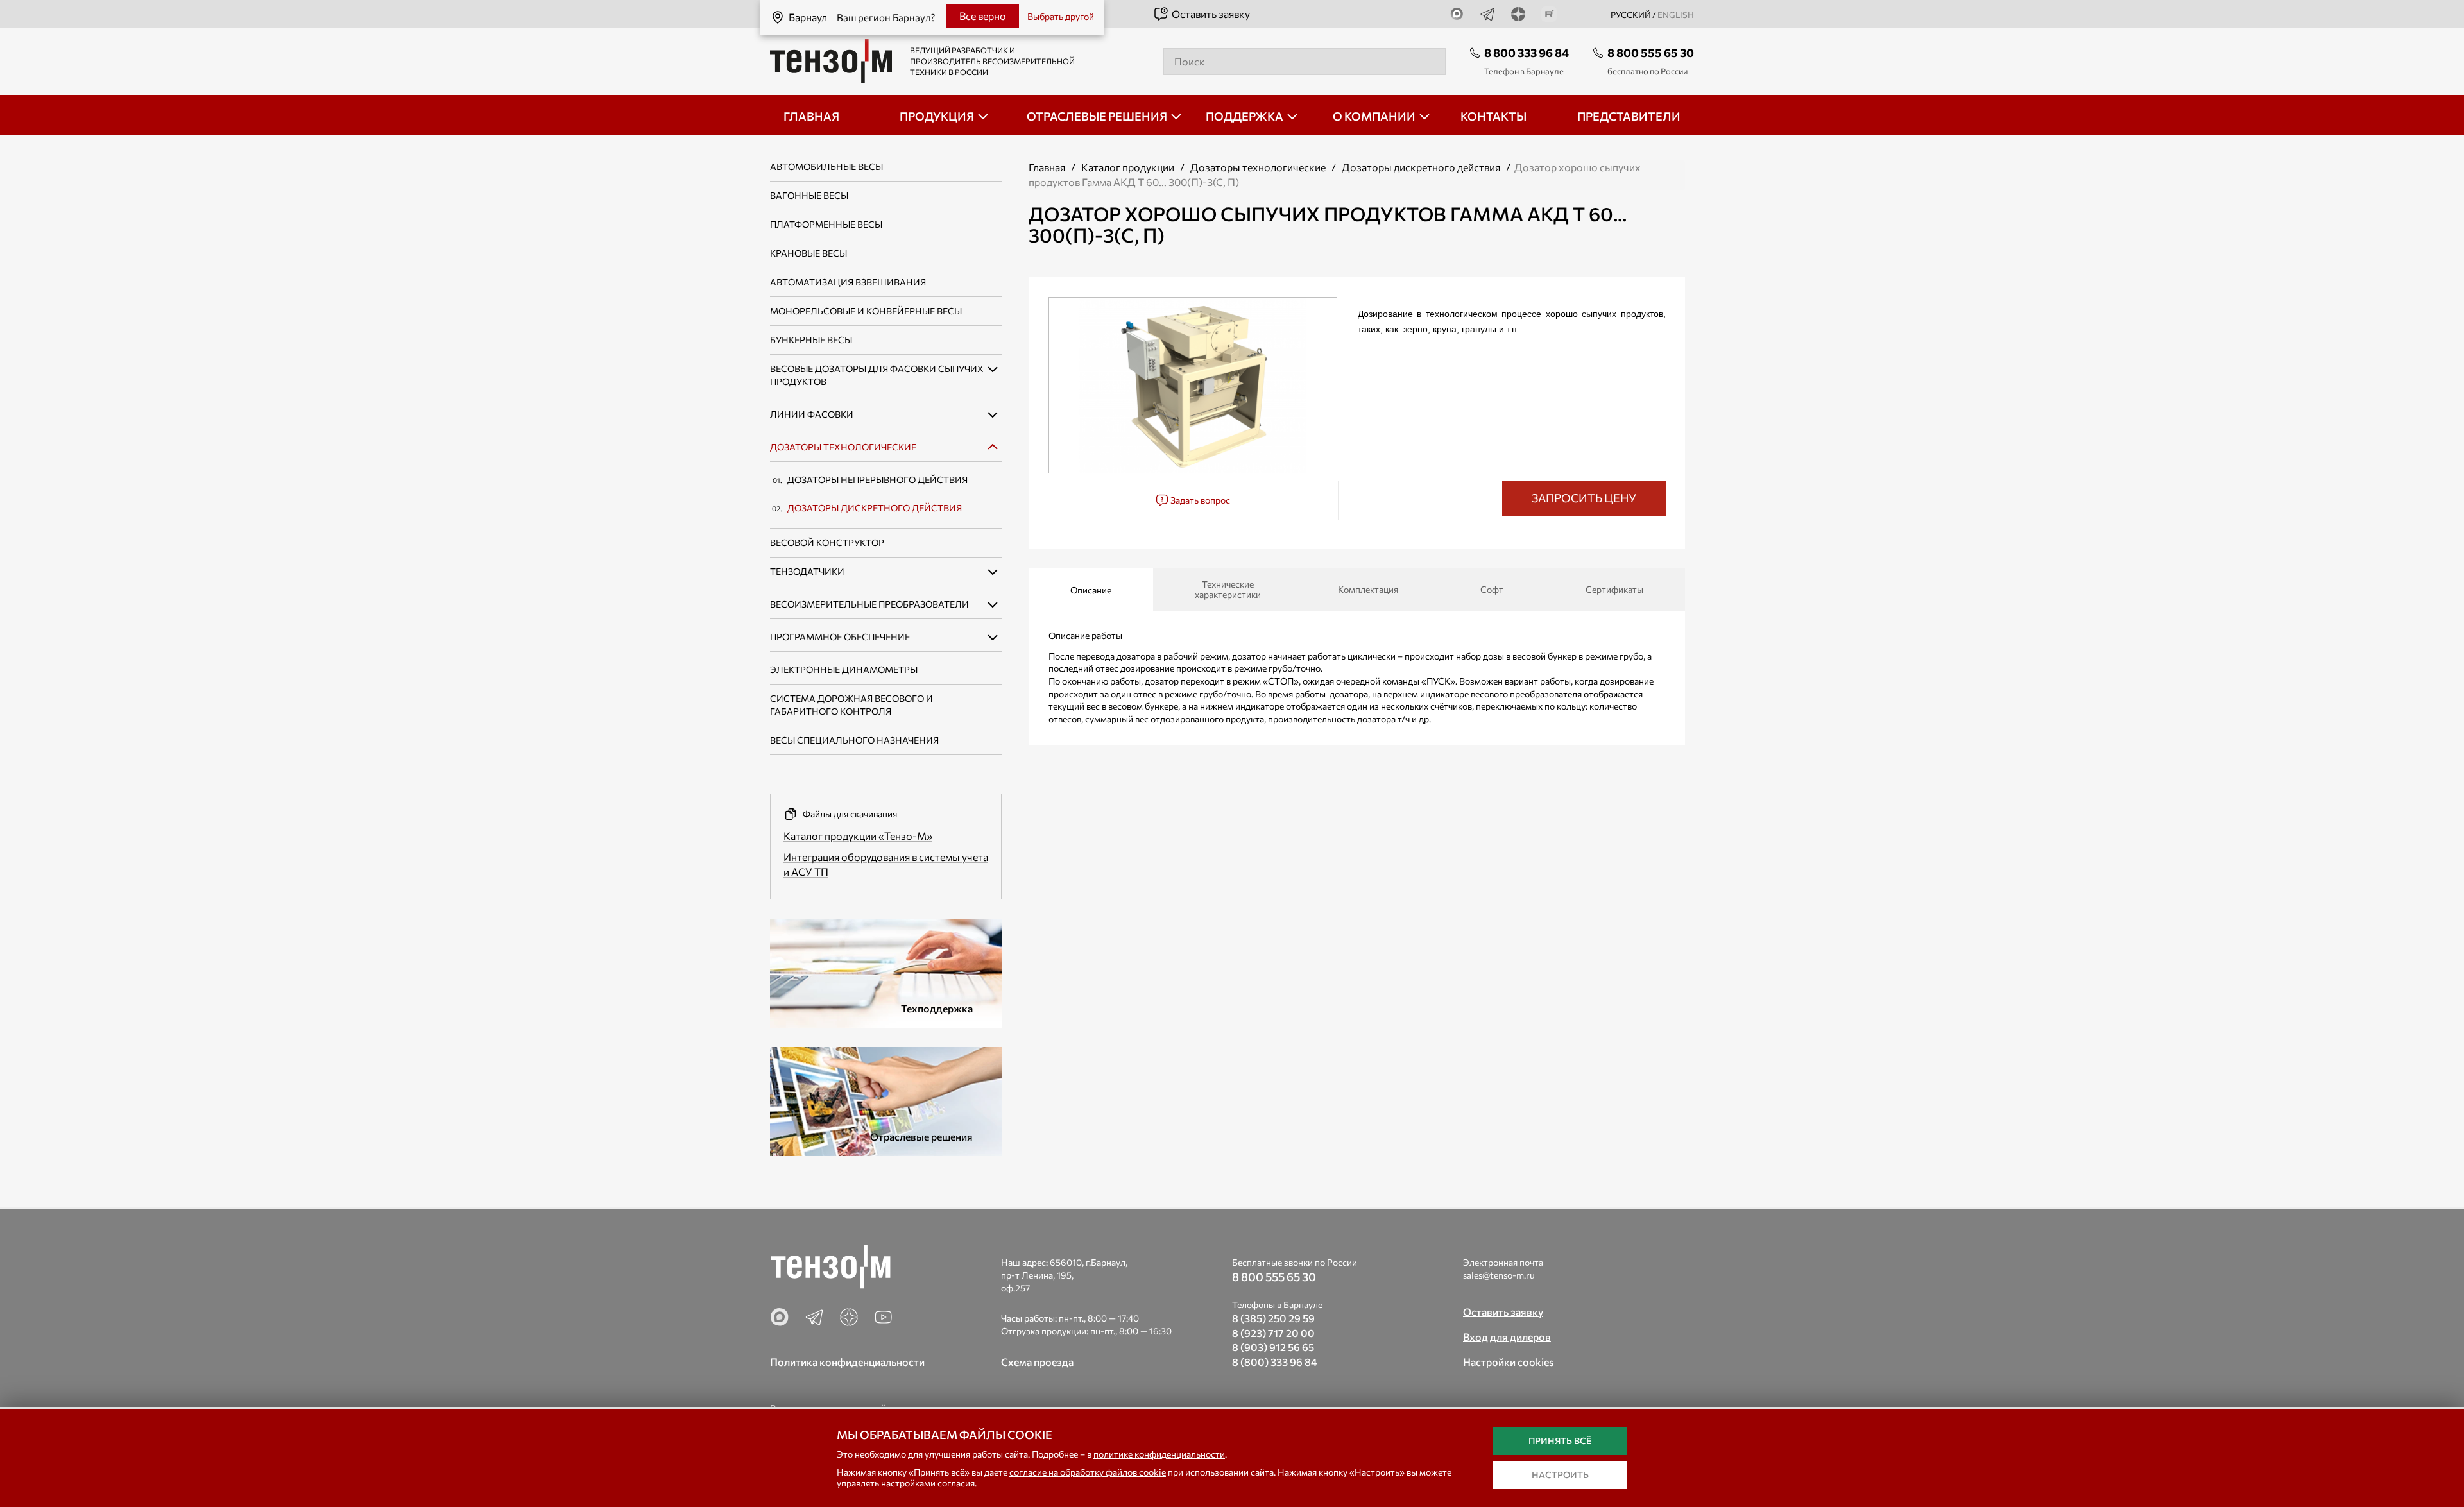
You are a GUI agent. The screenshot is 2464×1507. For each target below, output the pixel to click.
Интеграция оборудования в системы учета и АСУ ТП (886, 864)
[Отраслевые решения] (886, 1099)
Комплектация (1368, 589)
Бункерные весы (811, 340)
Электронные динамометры (844, 669)
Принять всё (1560, 1441)
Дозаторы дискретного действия (875, 508)
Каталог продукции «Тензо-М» (858, 836)
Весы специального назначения (854, 740)
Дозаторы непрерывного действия (877, 480)
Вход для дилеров (1507, 1337)
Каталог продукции (1128, 167)
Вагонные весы (809, 195)
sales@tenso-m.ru (1499, 1275)
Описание (1091, 590)
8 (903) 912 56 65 (1273, 1347)
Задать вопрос (1199, 500)
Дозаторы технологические (843, 447)
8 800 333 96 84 (1527, 53)
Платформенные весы (826, 224)
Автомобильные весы (826, 166)
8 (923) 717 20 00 (1273, 1333)
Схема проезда (1037, 1362)
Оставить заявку (1211, 14)
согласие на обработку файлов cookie (1088, 1472)
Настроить (1560, 1475)
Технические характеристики (1228, 589)
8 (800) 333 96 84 (1275, 1362)
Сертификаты (1614, 589)
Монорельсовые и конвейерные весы (866, 311)
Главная (1047, 167)
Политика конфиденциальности (847, 1362)
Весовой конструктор (827, 542)
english (1676, 15)
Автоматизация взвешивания (848, 282)
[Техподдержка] (886, 971)
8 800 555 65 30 (1651, 53)
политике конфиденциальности (1159, 1454)
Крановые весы (809, 253)
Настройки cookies (1508, 1362)
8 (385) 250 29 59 (1273, 1318)
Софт (1492, 589)
